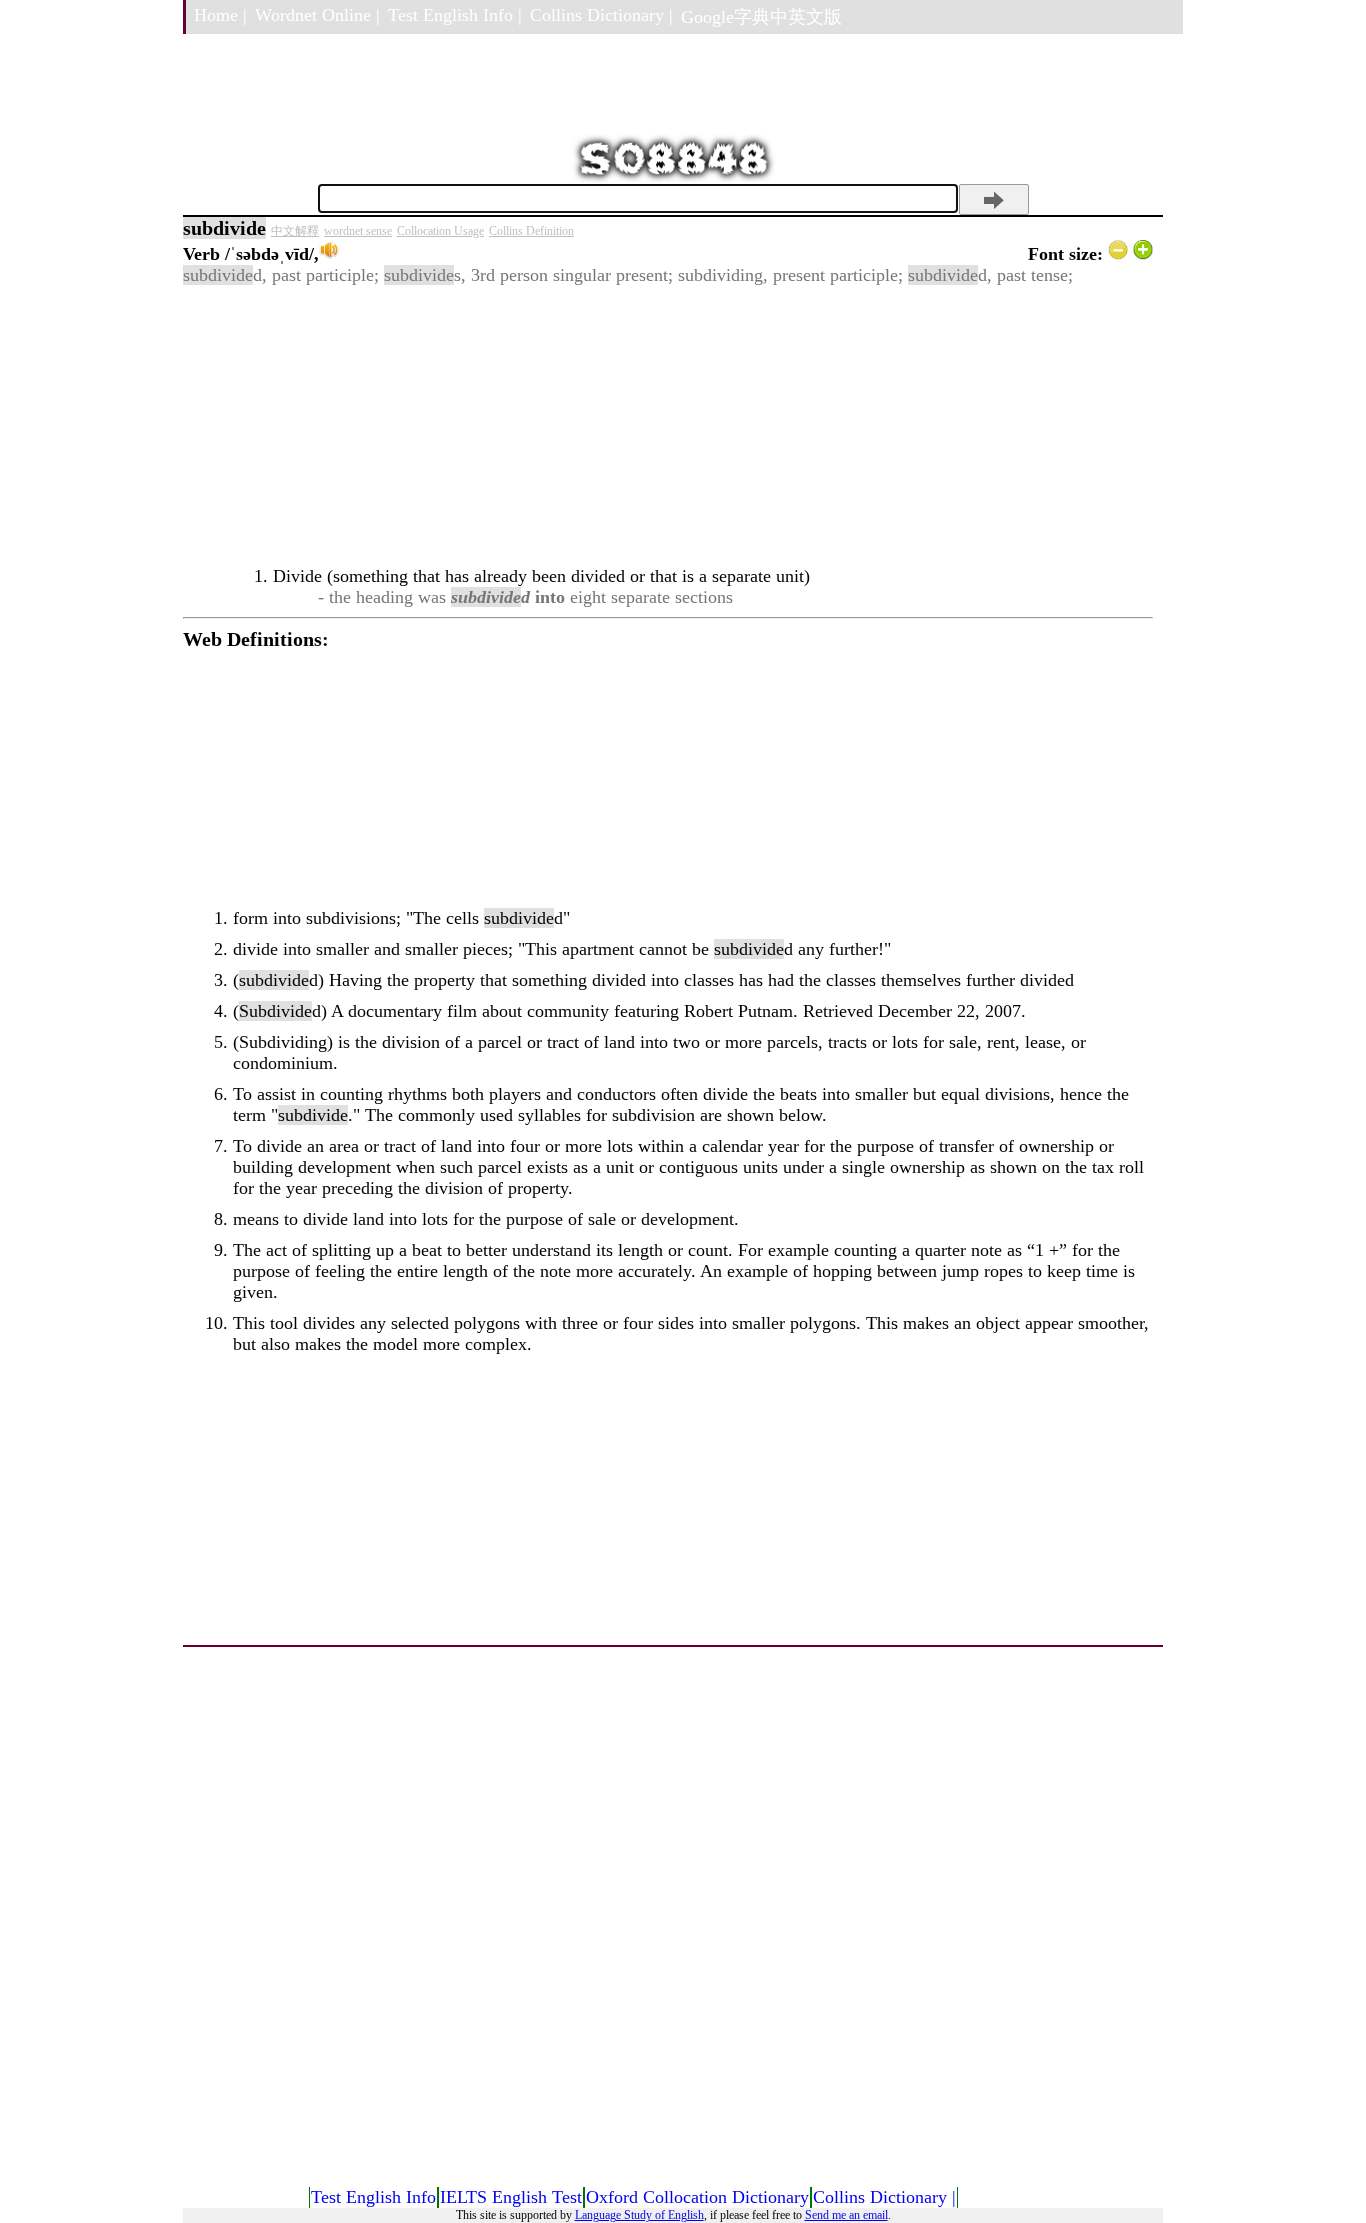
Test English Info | (455, 15)
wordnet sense (358, 231)
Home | (220, 15)
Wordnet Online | (317, 15)
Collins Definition (531, 231)
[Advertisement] (668, 426)
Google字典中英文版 (761, 17)
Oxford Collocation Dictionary (697, 2197)
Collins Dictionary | (601, 15)
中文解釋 (295, 231)
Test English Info (373, 2197)
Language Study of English (639, 2215)
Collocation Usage (440, 231)
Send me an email (846, 2215)
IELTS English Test (511, 2197)
